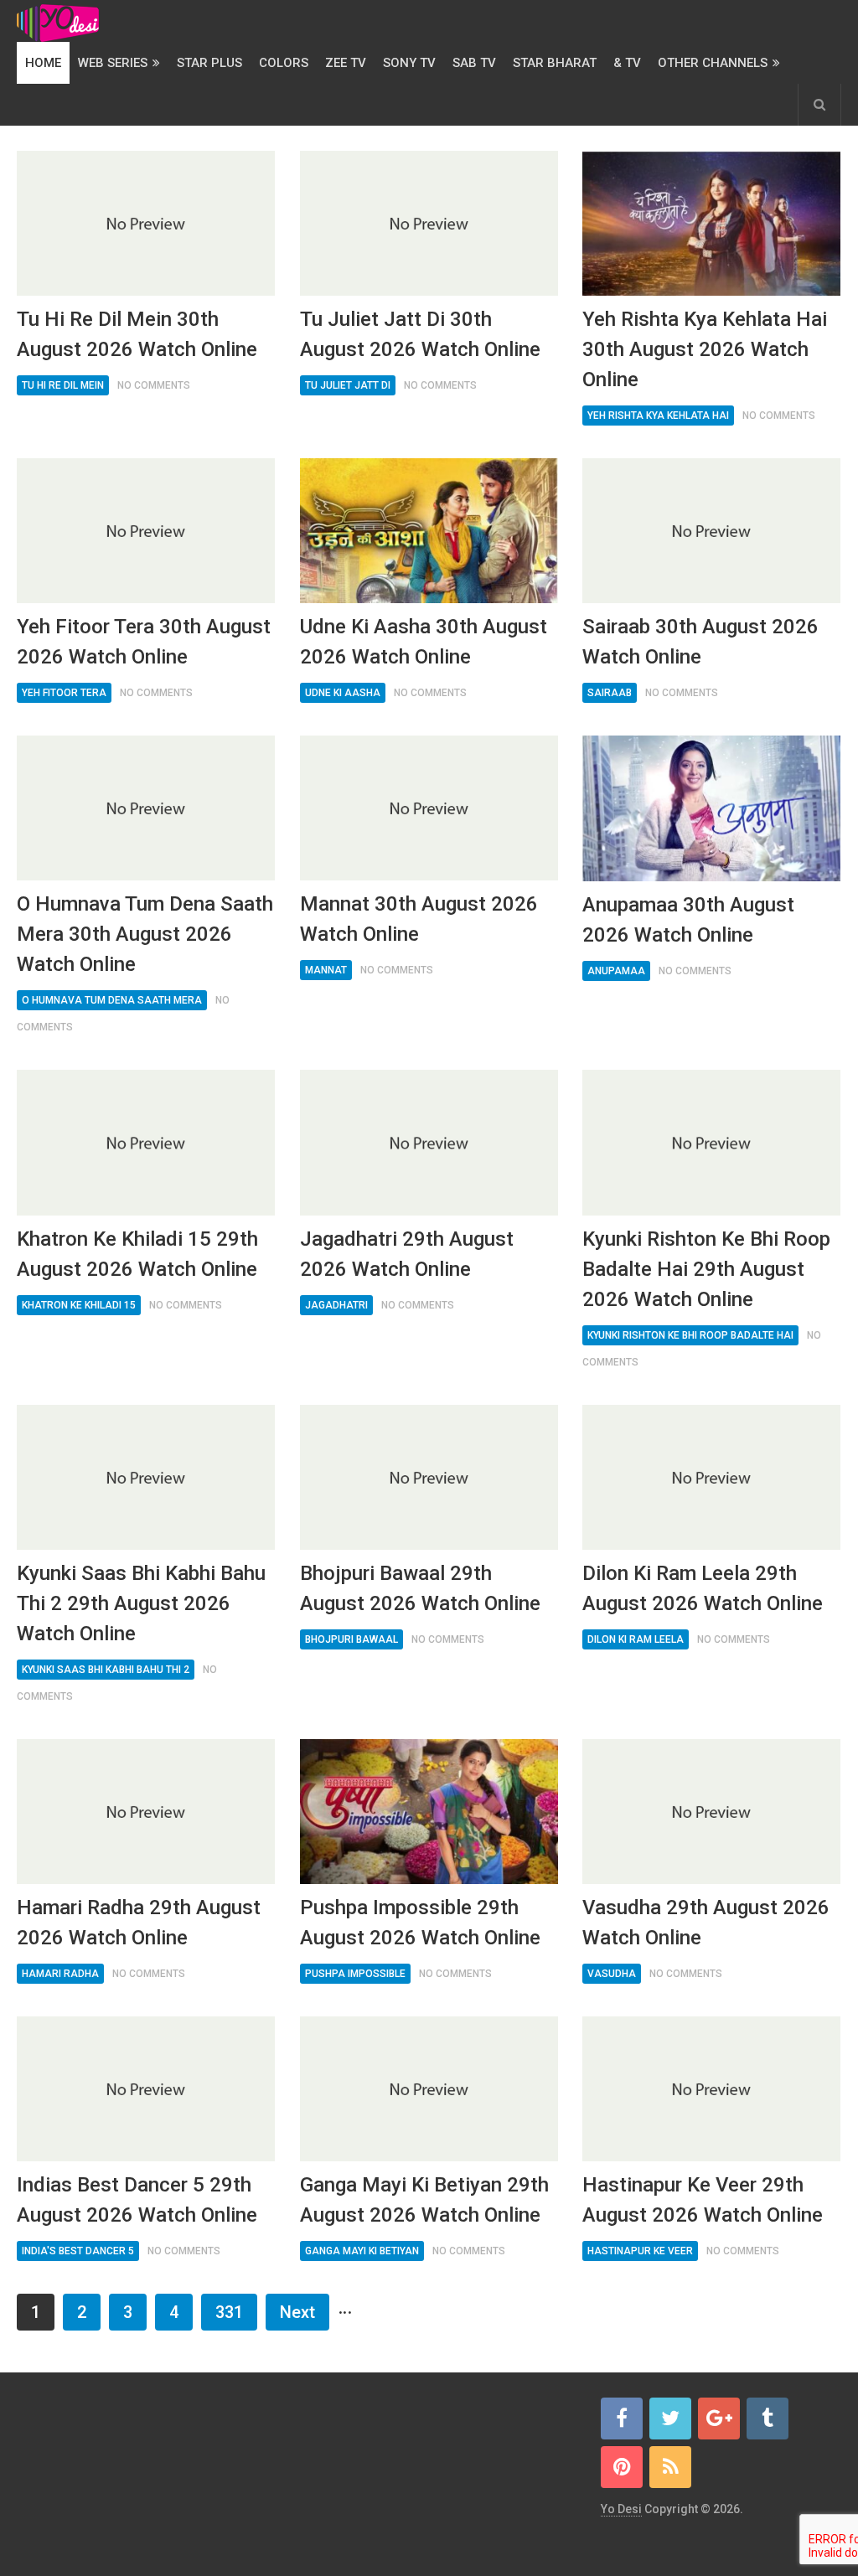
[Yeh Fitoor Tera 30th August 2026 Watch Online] (146, 531)
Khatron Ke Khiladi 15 (79, 1305)
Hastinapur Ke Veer (640, 2251)
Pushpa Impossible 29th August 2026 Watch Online (420, 1923)
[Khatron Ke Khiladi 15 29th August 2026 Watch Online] (146, 1142)
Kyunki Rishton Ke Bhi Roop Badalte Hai (690, 1335)
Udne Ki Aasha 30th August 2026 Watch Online (424, 642)
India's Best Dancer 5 (78, 2251)
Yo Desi (621, 2509)
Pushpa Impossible (355, 1974)
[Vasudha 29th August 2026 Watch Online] (711, 1812)
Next (297, 2312)
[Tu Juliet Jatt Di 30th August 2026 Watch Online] (429, 223)
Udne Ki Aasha (343, 693)
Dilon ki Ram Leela (636, 1639)
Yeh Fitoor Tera (64, 693)
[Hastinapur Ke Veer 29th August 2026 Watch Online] (711, 2089)
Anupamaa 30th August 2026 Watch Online (688, 920)
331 (229, 2312)
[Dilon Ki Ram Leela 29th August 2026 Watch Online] (711, 1477)
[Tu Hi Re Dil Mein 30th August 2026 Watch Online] (146, 223)
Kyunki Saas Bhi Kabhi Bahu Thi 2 (106, 1670)
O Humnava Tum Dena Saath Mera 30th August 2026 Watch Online (145, 934)
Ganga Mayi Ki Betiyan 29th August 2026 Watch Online (424, 2200)
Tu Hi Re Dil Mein (63, 385)
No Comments (154, 385)
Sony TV (409, 63)
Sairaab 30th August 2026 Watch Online (700, 642)
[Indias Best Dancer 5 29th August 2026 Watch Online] (146, 2089)
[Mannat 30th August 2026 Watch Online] (429, 808)
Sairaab (610, 693)
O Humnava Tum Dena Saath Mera (112, 1000)
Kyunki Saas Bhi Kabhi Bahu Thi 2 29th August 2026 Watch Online (141, 1603)
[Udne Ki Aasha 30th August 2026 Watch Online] (429, 531)
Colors (284, 63)
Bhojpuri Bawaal (351, 1639)
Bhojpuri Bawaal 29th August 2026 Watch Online (420, 1588)
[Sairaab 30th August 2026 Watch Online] (711, 531)
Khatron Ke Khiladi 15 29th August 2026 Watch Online (137, 1254)
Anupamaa (616, 971)
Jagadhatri (336, 1305)
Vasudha (612, 1974)
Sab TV (474, 63)
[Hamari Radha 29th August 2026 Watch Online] (146, 1812)
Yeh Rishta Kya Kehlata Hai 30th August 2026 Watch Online (705, 349)
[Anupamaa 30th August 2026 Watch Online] (711, 808)
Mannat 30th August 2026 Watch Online (419, 919)
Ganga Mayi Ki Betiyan (362, 2251)
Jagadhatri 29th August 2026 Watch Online (407, 1254)
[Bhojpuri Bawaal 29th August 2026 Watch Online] (429, 1477)
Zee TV (346, 63)
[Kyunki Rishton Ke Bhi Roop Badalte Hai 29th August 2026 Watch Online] (711, 1142)
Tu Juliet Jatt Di (348, 385)
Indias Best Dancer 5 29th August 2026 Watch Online (137, 2200)
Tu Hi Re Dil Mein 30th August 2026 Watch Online (137, 334)
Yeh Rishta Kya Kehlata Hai (658, 416)
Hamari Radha (60, 1974)
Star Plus (209, 63)
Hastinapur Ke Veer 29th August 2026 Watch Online (703, 2200)
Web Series (113, 63)
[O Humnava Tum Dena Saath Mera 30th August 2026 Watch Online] (146, 808)
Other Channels (713, 63)
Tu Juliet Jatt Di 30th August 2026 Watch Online (420, 334)
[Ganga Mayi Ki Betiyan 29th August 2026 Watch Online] (429, 2089)
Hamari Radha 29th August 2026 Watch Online (139, 1923)
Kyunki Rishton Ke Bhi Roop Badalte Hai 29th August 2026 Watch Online (706, 1269)
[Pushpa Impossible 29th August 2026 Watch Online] (429, 1812)
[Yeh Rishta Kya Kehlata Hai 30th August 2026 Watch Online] (711, 223)
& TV (627, 63)
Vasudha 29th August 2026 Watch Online (706, 1923)
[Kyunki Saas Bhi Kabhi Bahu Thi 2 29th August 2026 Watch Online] (146, 1477)
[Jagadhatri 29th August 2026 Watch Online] (429, 1142)
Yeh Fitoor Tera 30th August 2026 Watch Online (144, 642)
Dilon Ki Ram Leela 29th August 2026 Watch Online (703, 1588)
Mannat (326, 970)
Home (43, 63)
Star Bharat (555, 63)
